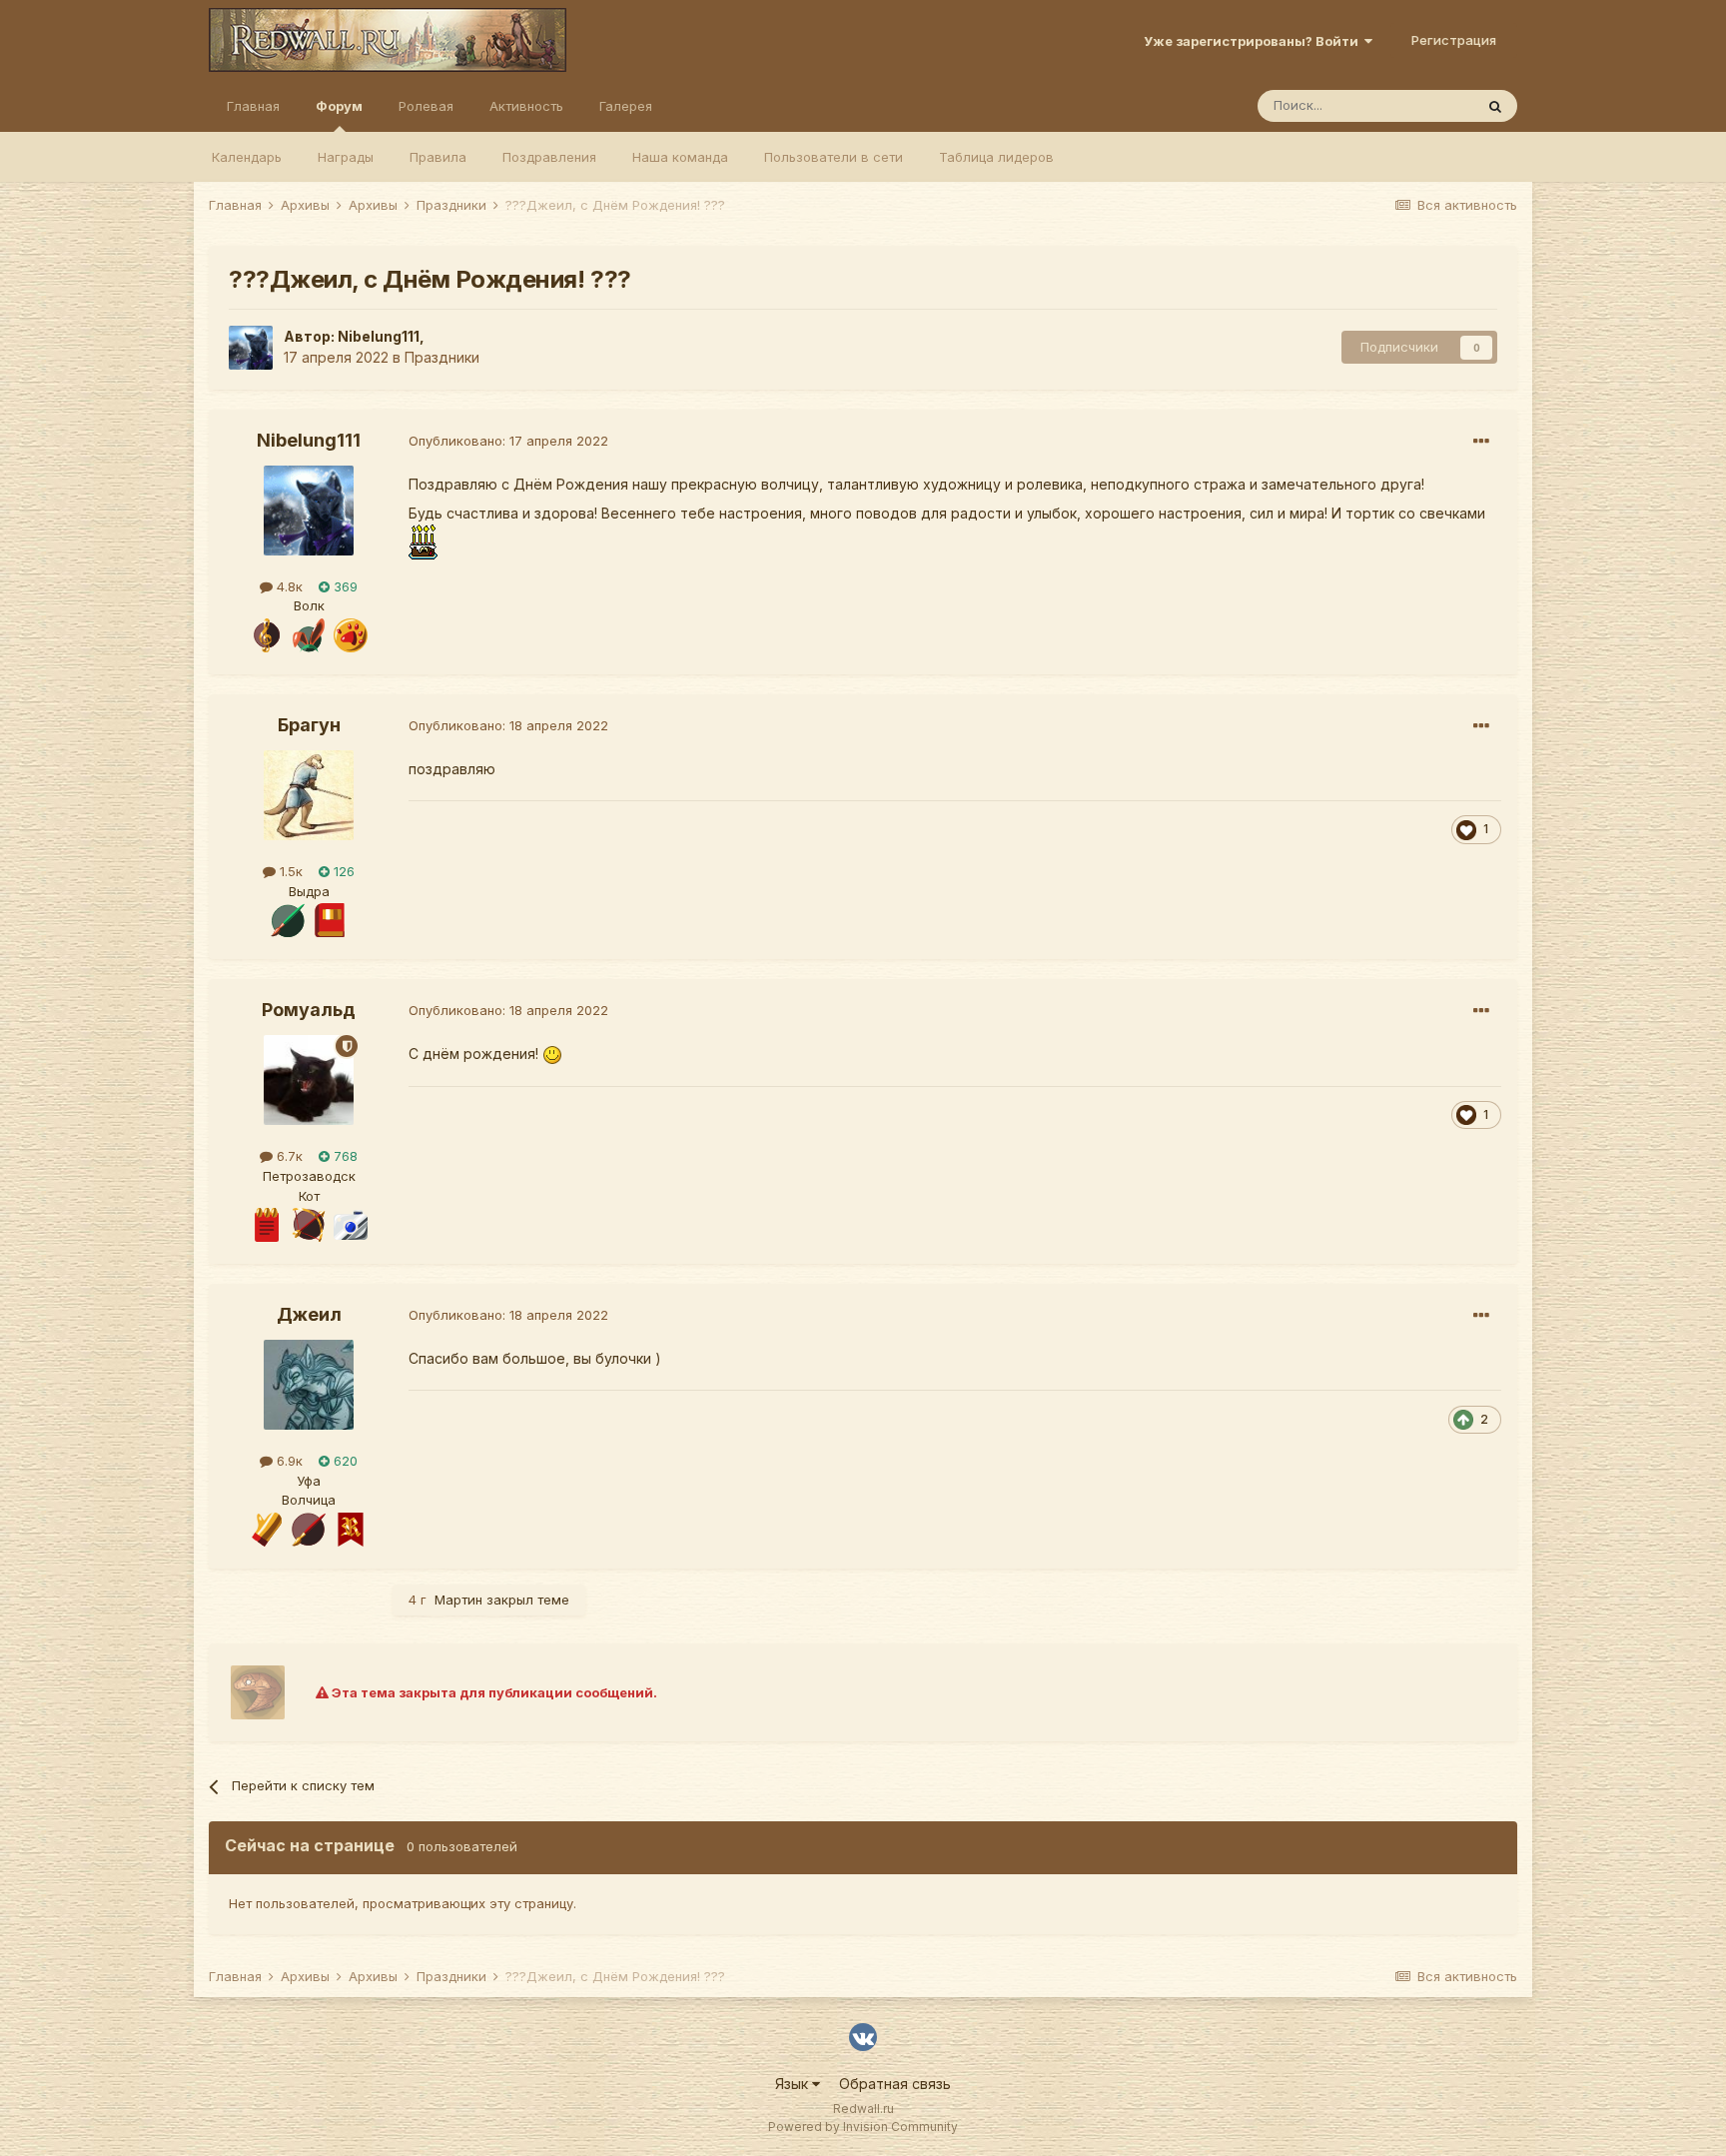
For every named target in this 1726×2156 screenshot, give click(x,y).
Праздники (442, 357)
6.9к (288, 1461)
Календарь (247, 157)
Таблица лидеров (996, 157)
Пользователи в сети (834, 157)
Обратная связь (895, 2084)
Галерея (626, 106)
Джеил (309, 1314)
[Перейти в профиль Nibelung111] (251, 348)
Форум (339, 106)
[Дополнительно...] (1481, 442)
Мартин (458, 1600)
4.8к (288, 586)
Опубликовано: (508, 441)
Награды (346, 157)
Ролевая (426, 106)
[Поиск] (1495, 106)
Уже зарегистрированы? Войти (1254, 41)
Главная (253, 106)
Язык (794, 2084)
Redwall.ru (863, 2109)
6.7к (288, 1156)
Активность (526, 106)
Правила (438, 157)
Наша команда (680, 157)
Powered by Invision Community (863, 2127)
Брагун (309, 725)
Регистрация (1454, 40)
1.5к (289, 871)
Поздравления (549, 157)
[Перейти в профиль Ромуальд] (309, 1080)
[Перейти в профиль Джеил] (309, 1385)
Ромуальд (309, 1010)
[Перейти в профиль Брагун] (309, 795)
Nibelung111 (379, 336)
